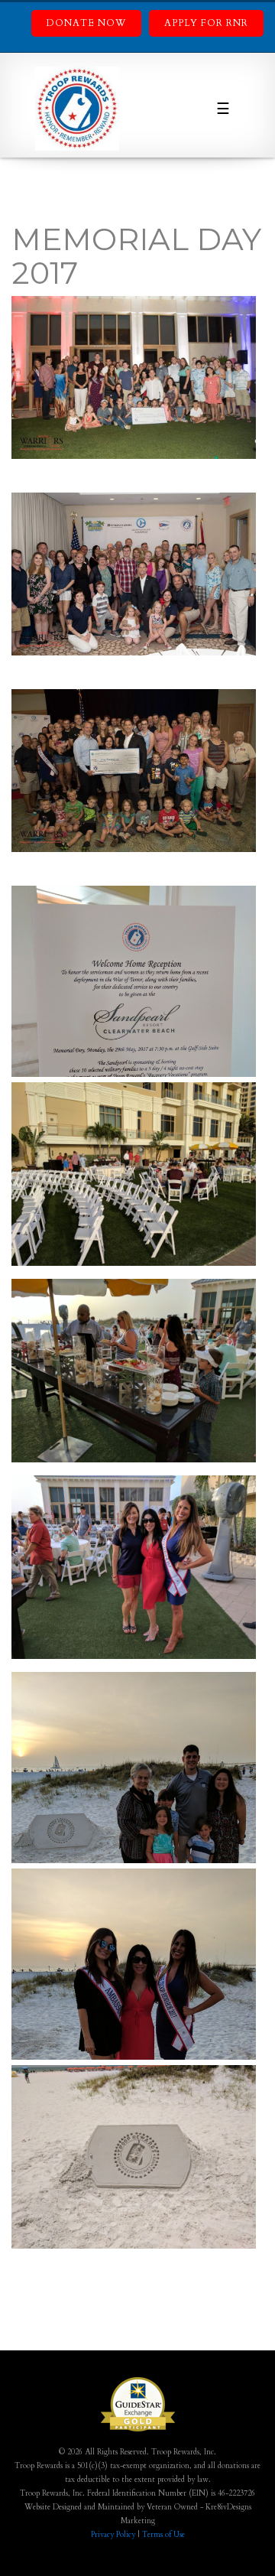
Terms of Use (163, 2535)
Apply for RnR (206, 23)
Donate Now (86, 23)
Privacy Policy (113, 2535)
